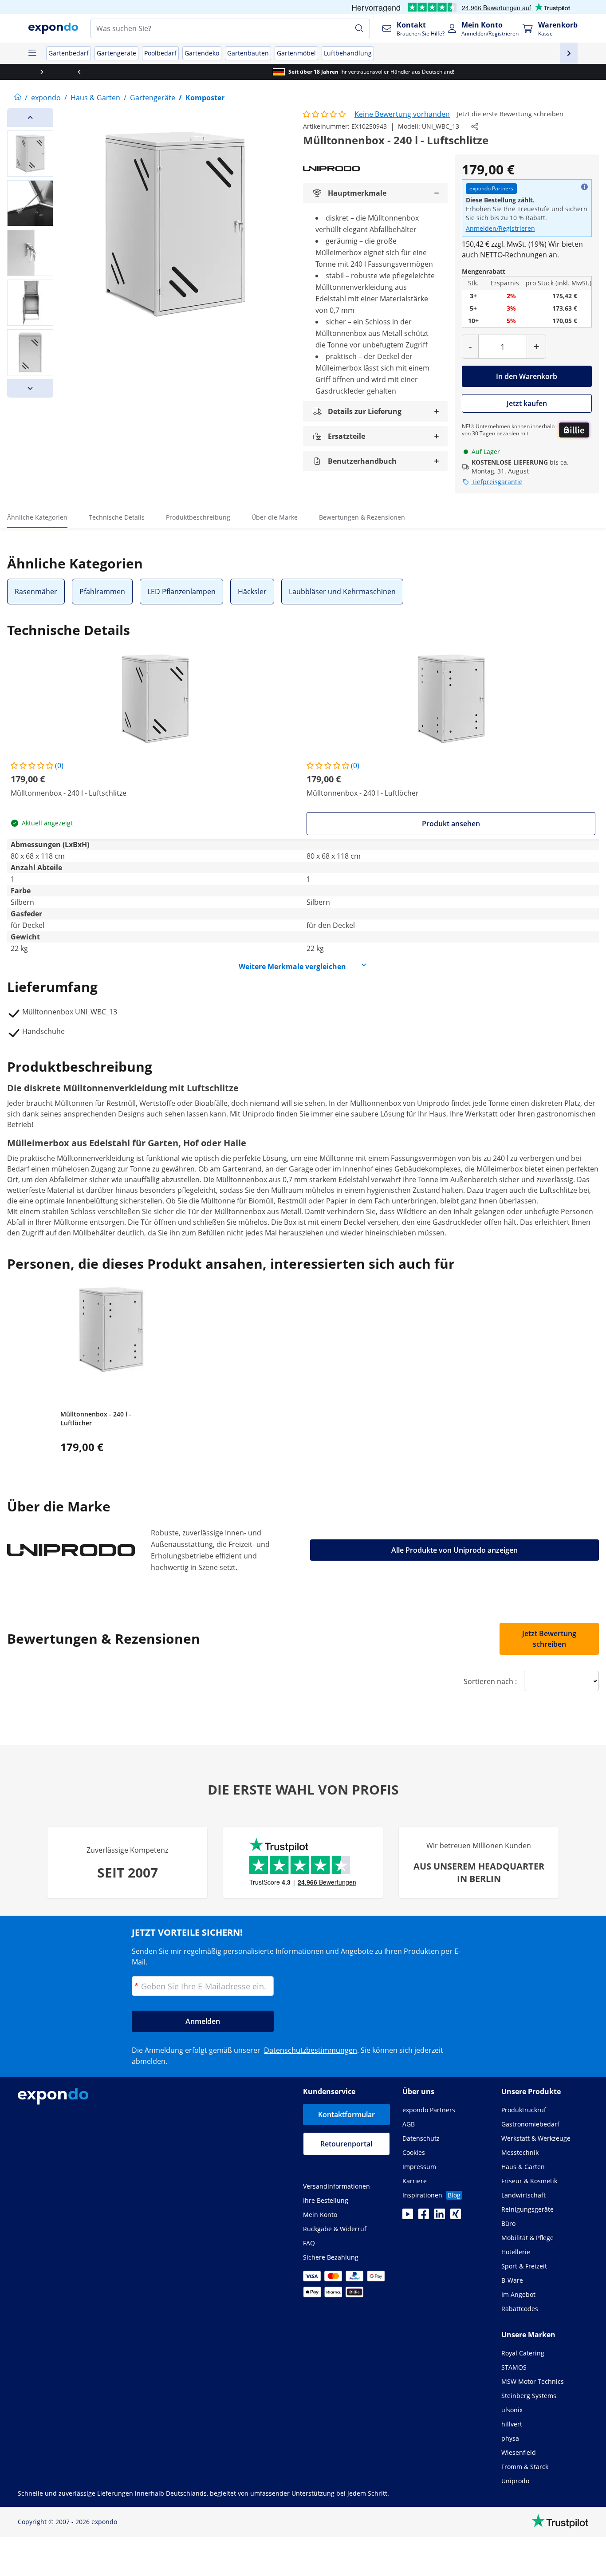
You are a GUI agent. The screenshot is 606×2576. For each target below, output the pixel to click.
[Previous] (30, 118)
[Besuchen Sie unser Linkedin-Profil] (440, 2217)
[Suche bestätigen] (359, 28)
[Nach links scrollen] (19, 72)
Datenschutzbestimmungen (311, 2050)
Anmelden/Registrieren (500, 228)
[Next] (30, 388)
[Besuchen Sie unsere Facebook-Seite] (424, 2217)
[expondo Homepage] (18, 98)
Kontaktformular (346, 2114)
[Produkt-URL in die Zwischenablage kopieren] (475, 126)
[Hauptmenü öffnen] (32, 53)
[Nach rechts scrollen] (587, 72)
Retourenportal (346, 2144)
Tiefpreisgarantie (497, 482)
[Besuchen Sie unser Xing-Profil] (456, 2217)
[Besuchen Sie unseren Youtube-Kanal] (408, 2217)
